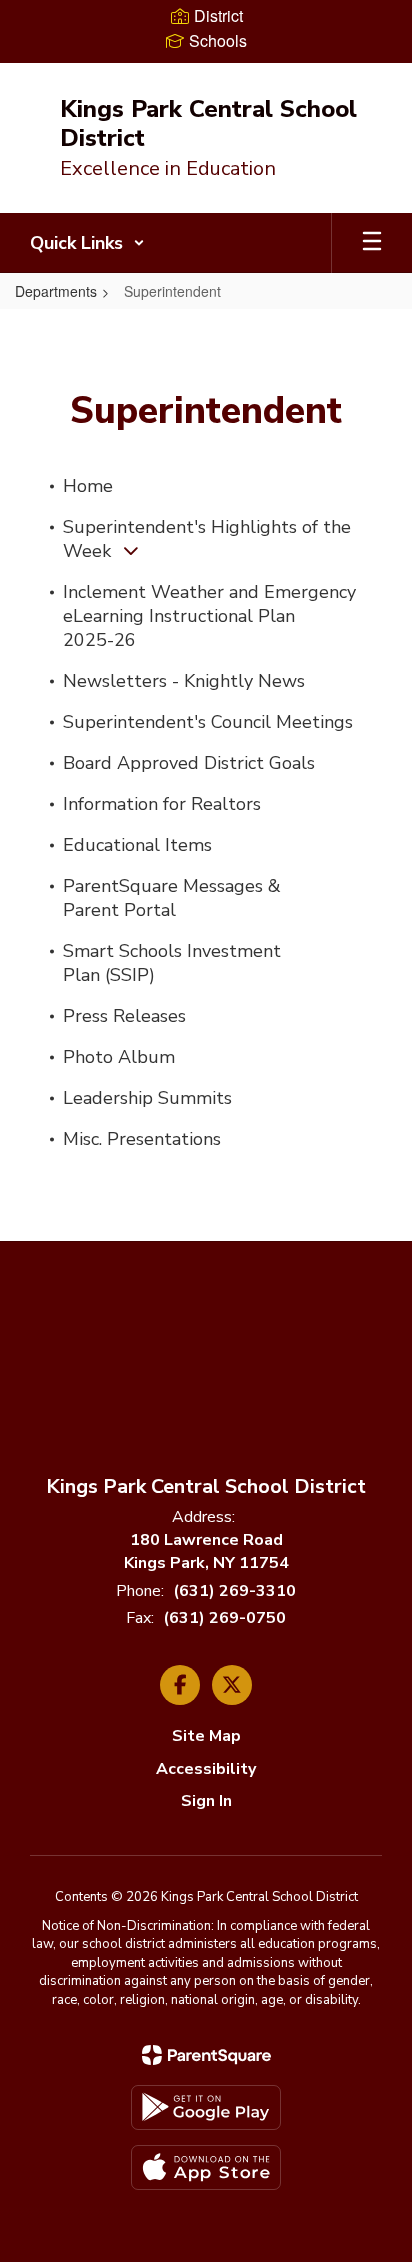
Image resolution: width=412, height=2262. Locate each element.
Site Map (206, 1736)
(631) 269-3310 (234, 1591)
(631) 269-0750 (224, 1618)
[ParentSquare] (206, 2055)
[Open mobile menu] (372, 243)
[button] (87, 243)
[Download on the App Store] (206, 2167)
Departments (56, 291)
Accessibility (206, 1769)
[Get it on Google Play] (206, 2107)
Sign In (206, 1801)
